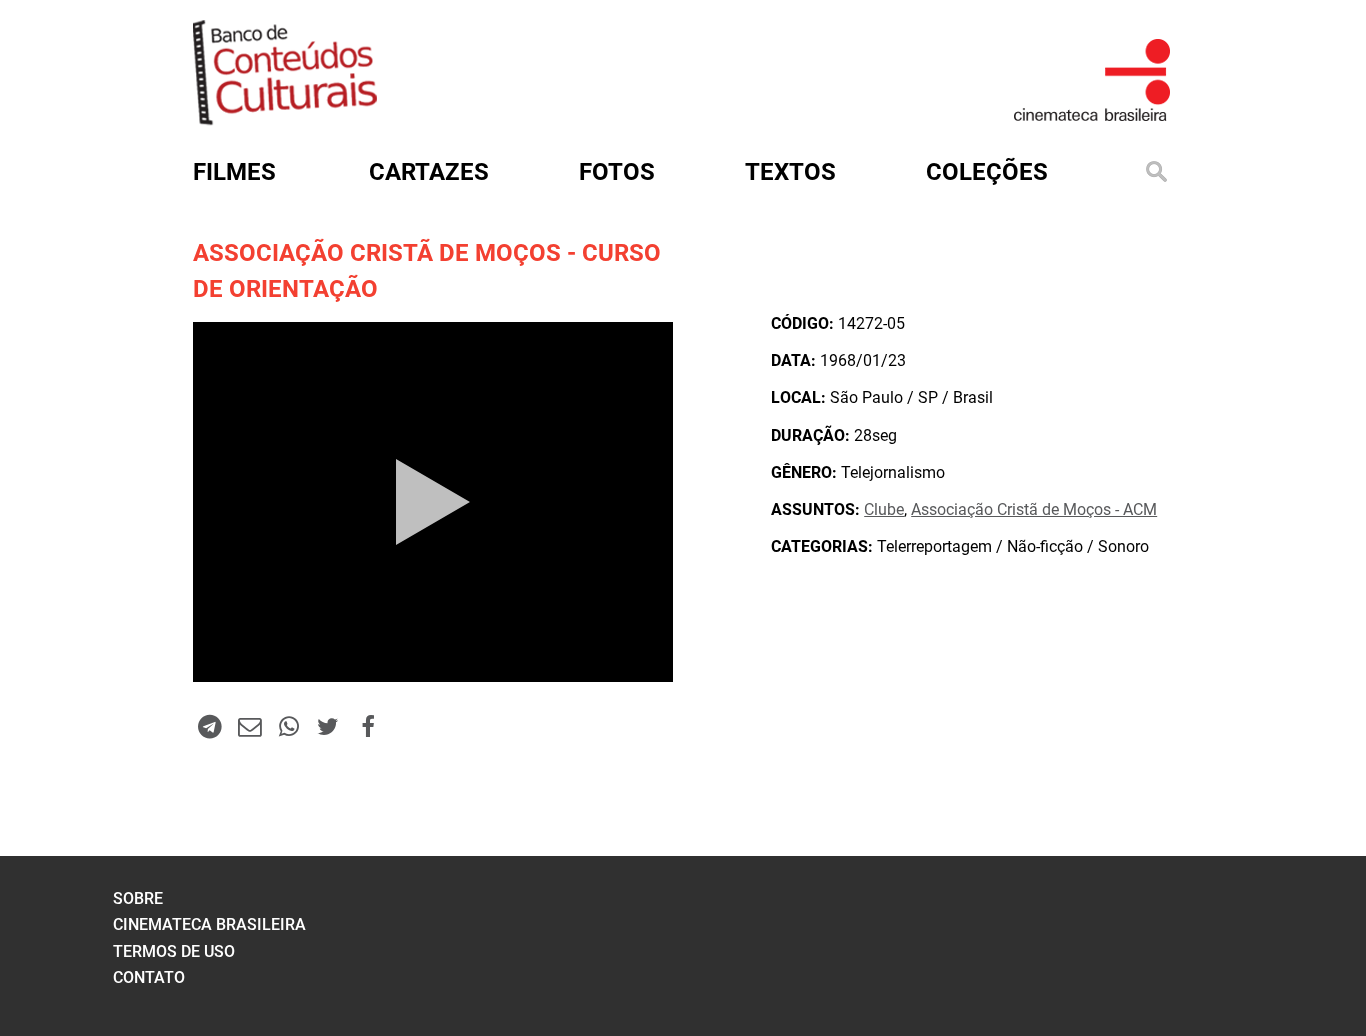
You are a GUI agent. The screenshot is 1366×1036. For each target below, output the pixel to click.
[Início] (285, 118)
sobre (138, 898)
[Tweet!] (328, 726)
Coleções (987, 172)
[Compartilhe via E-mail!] (249, 726)
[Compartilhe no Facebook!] (368, 726)
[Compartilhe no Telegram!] (210, 726)
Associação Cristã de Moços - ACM (1034, 509)
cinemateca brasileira (209, 924)
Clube (884, 509)
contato (149, 977)
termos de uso (174, 951)
